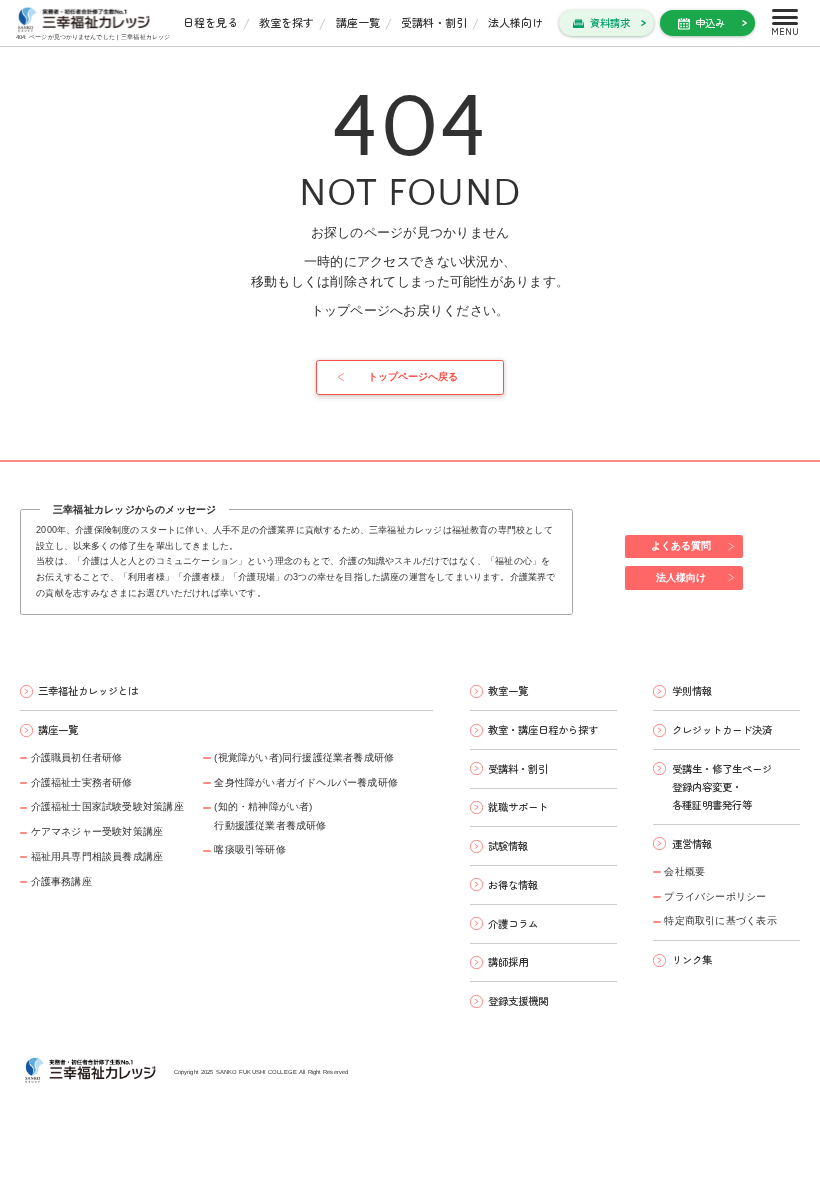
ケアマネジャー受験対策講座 (97, 831)
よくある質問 (681, 545)
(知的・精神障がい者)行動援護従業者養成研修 (270, 815)
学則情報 (692, 690)
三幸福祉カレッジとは (88, 690)
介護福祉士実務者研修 (82, 782)
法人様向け (515, 22)
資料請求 (610, 22)
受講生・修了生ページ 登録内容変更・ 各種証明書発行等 (722, 786)
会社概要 (684, 871)
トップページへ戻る (413, 376)
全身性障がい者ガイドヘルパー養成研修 (306, 782)
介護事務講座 (61, 881)
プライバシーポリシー (715, 896)
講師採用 (508, 961)
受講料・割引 (434, 22)
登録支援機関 (518, 1000)
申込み (710, 22)
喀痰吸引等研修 (249, 849)
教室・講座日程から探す (543, 729)
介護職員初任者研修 (77, 757)
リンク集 (692, 959)
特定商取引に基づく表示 (720, 920)
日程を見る (210, 22)
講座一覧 (358, 22)
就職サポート (518, 806)
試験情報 (508, 845)
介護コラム (513, 923)
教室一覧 (508, 690)
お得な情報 (513, 884)
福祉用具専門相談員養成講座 (97, 856)
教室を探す (286, 22)
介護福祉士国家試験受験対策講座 (107, 806)
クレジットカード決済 (722, 729)
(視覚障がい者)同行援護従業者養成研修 (304, 757)
